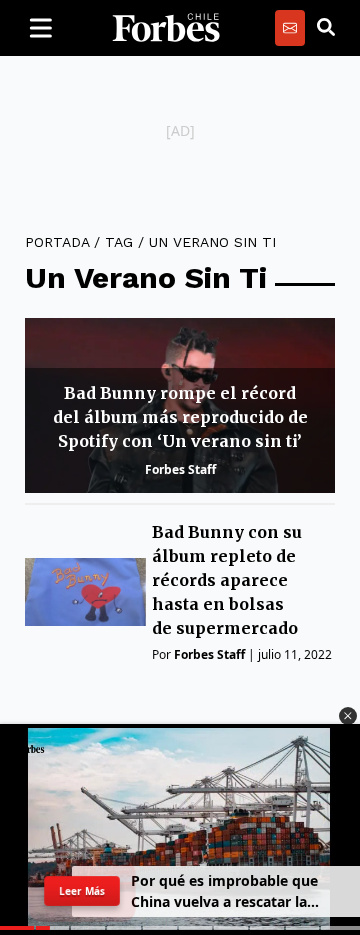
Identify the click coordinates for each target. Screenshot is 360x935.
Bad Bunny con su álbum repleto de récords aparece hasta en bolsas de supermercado (227, 580)
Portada (57, 242)
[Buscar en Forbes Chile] (326, 28)
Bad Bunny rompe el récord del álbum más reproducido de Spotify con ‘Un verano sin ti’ (180, 417)
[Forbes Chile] (166, 28)
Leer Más (82, 891)
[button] (348, 716)
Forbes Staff (180, 469)
